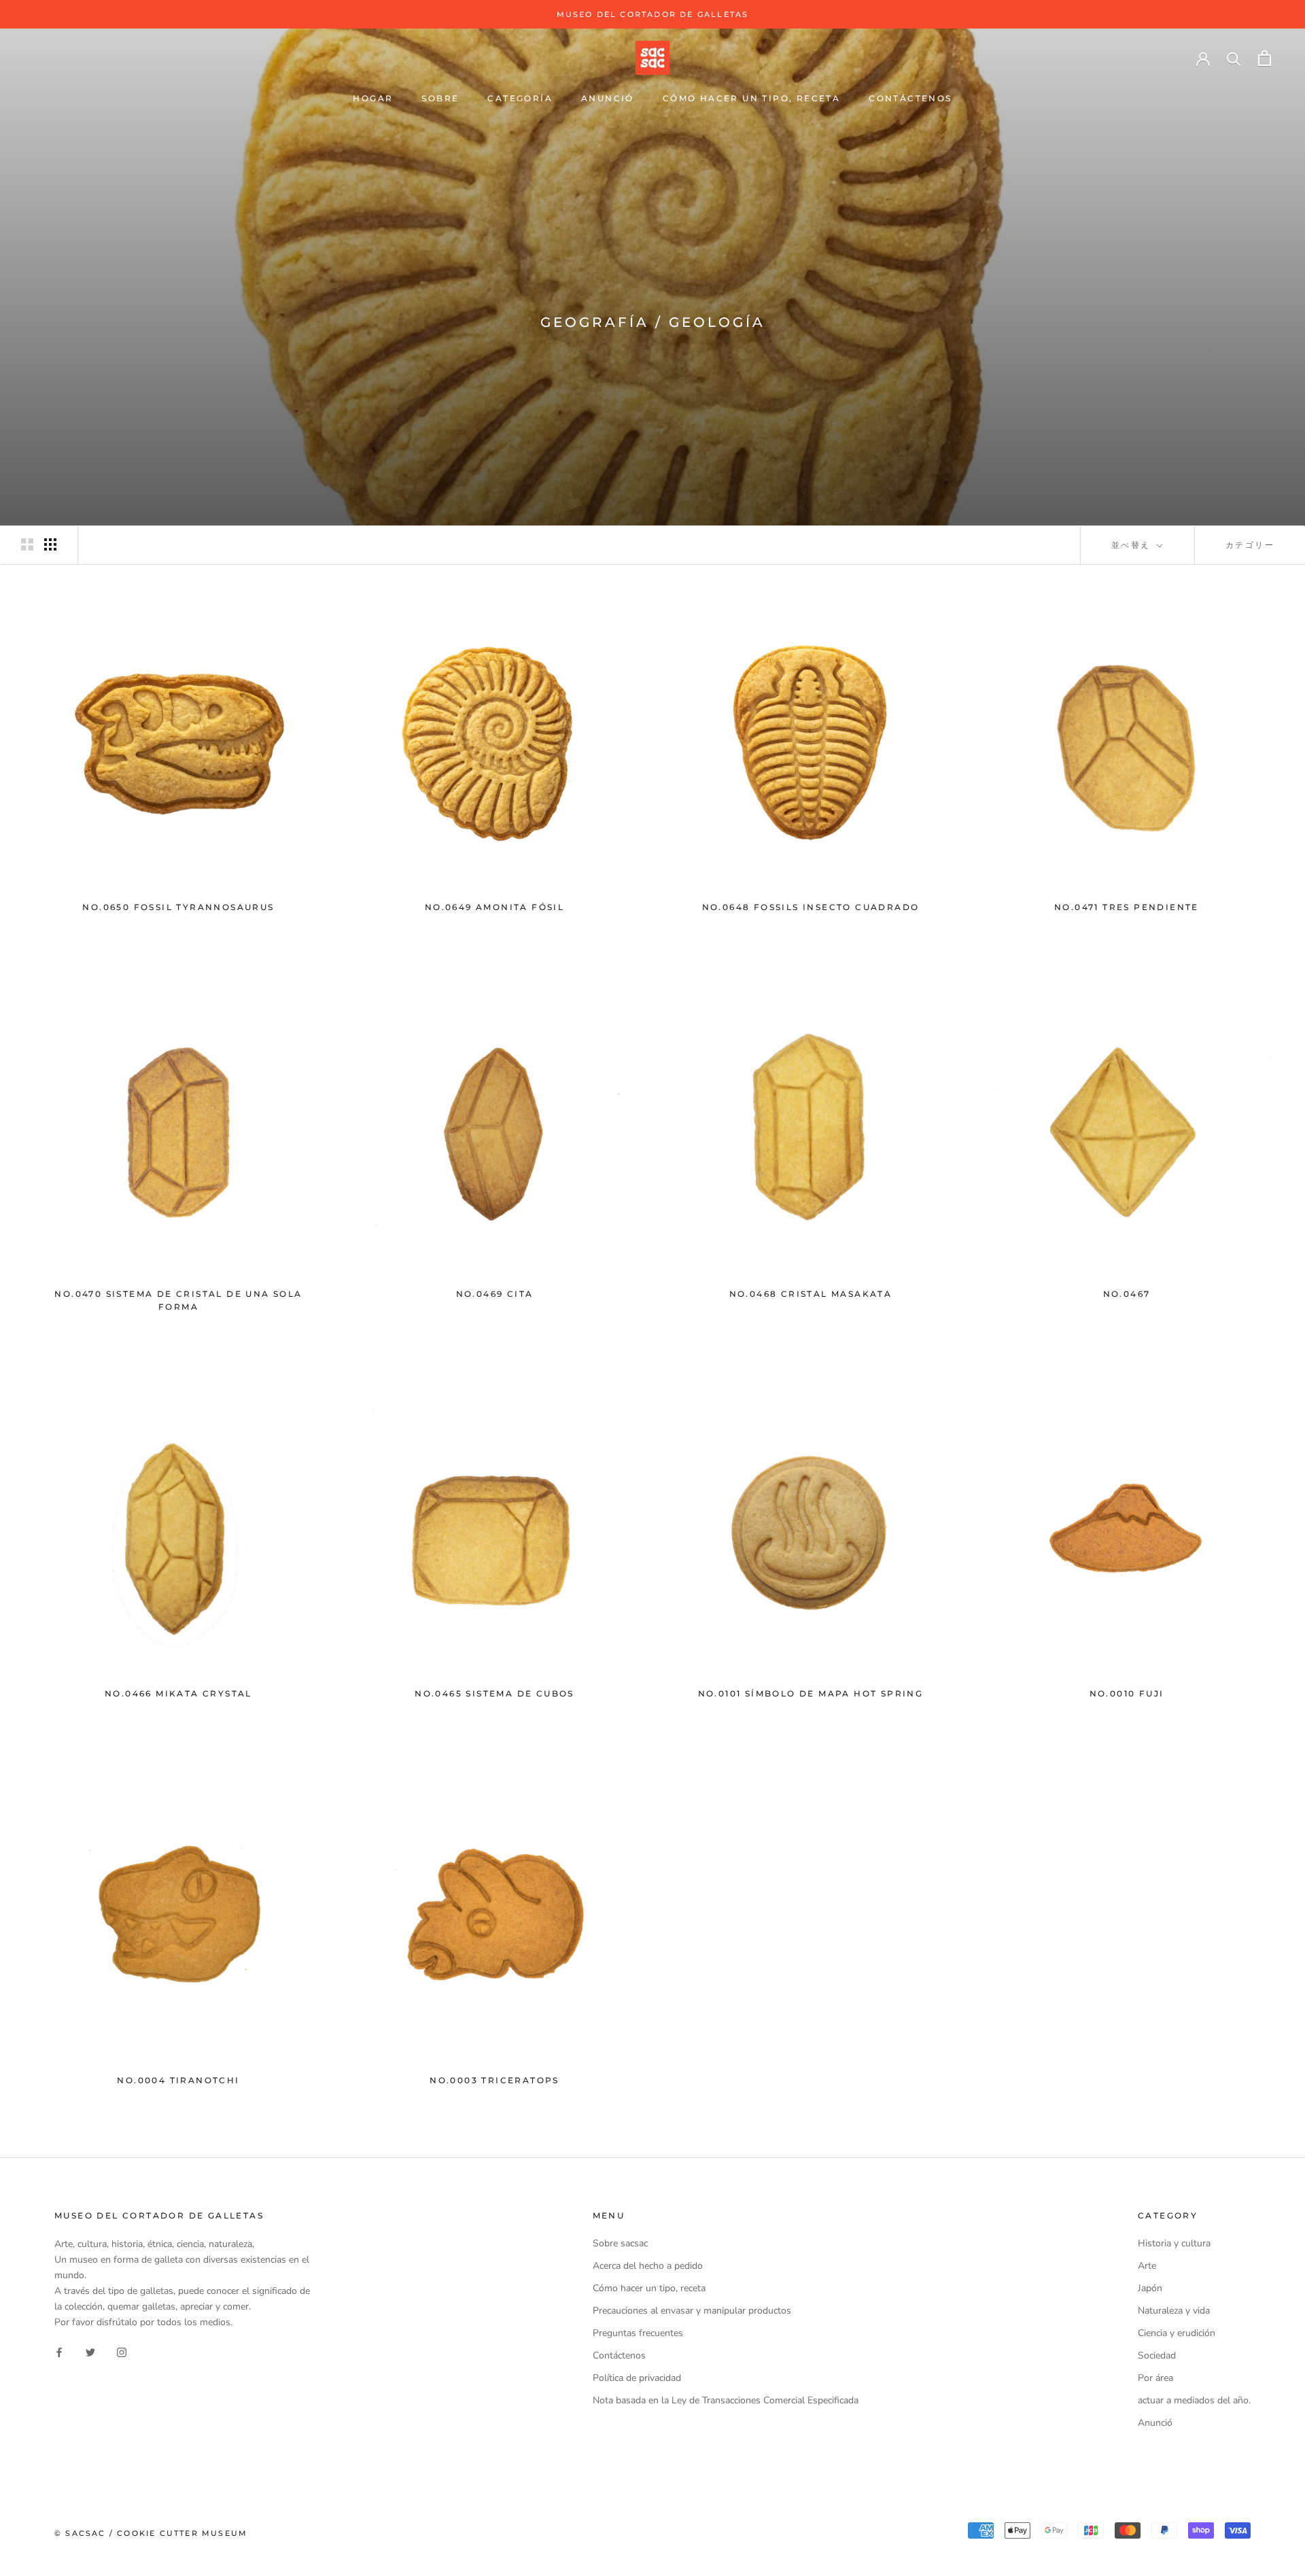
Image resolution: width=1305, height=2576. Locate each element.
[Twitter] (90, 2351)
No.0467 (1127, 1294)
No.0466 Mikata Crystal (178, 1693)
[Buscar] (1234, 58)
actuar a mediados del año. (1194, 2400)
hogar (373, 98)
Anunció (608, 98)
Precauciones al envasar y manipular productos (692, 2311)
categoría (520, 98)
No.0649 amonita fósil (494, 907)
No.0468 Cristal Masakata (811, 1294)
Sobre (440, 98)
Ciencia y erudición (1177, 2333)
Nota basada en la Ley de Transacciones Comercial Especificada (726, 2400)
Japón (1150, 2288)
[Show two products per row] (27, 544)
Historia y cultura (1174, 2243)
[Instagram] (122, 2351)
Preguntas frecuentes (638, 2333)
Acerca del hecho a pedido (648, 2266)
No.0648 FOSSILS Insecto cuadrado (811, 907)
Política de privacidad (637, 2378)
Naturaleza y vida (1174, 2311)
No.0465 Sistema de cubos (494, 1693)
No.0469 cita (495, 1294)
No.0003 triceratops (494, 2080)
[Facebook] (59, 2351)
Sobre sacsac (620, 2243)
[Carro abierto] (1265, 58)
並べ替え (1133, 545)
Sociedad (1157, 2355)
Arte (1147, 2266)
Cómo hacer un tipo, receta (751, 98)
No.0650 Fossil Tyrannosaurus (178, 907)
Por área (1155, 2378)
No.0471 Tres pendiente (1127, 907)
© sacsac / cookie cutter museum (151, 2533)
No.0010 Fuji (1127, 1693)
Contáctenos (910, 98)
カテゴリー (1250, 545)
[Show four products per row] (50, 544)
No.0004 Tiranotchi (178, 2080)
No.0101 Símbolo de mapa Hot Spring (811, 1693)
